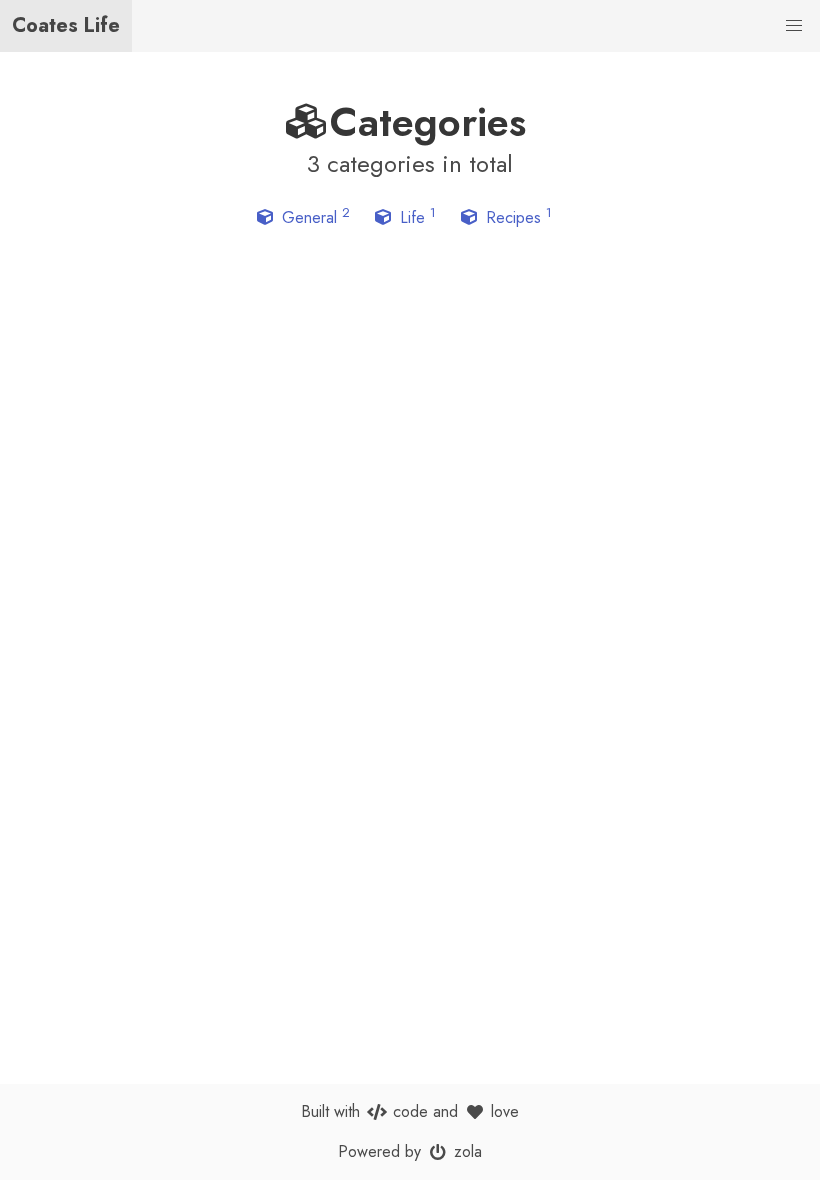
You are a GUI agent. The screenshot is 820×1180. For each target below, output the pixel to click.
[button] (794, 26)
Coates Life (66, 25)
